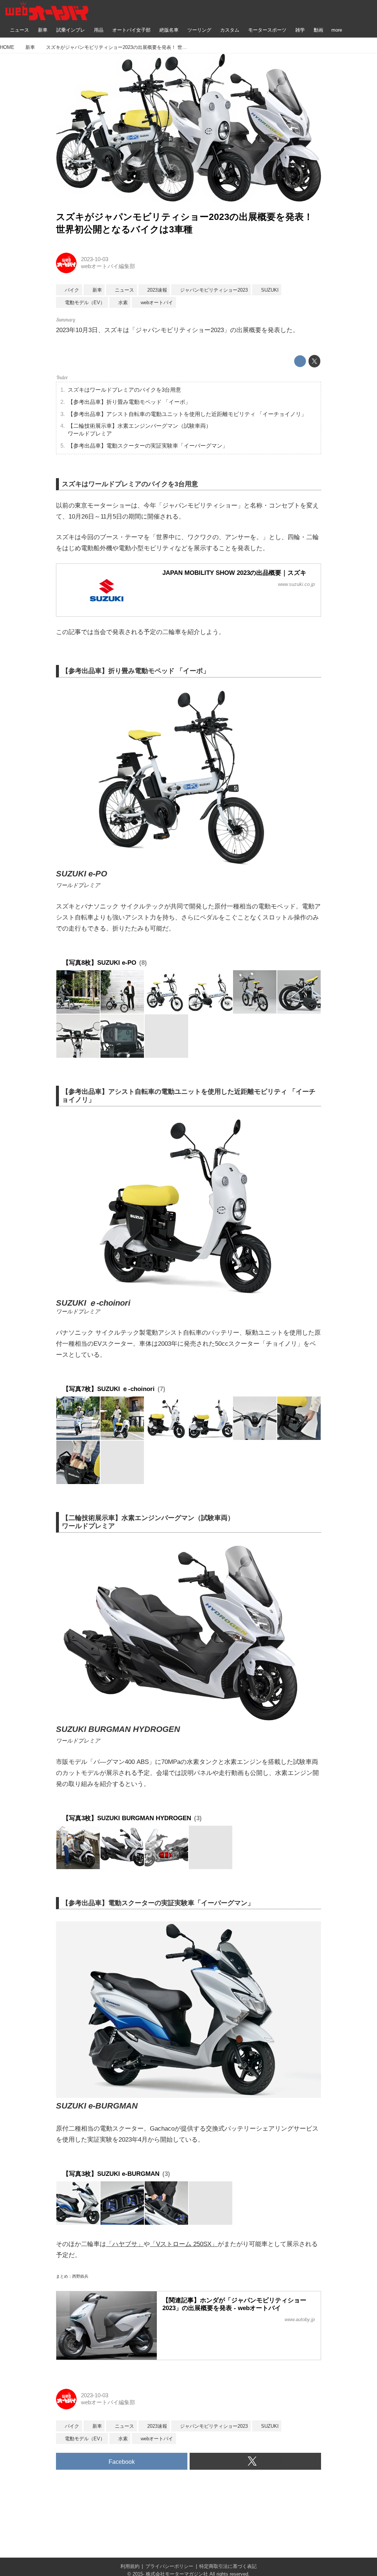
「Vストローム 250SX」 (184, 2244)
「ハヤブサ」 (125, 2244)
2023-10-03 (95, 259)
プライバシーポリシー (169, 2566)
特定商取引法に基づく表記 (228, 2566)
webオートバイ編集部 (108, 266)
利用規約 (130, 2566)
